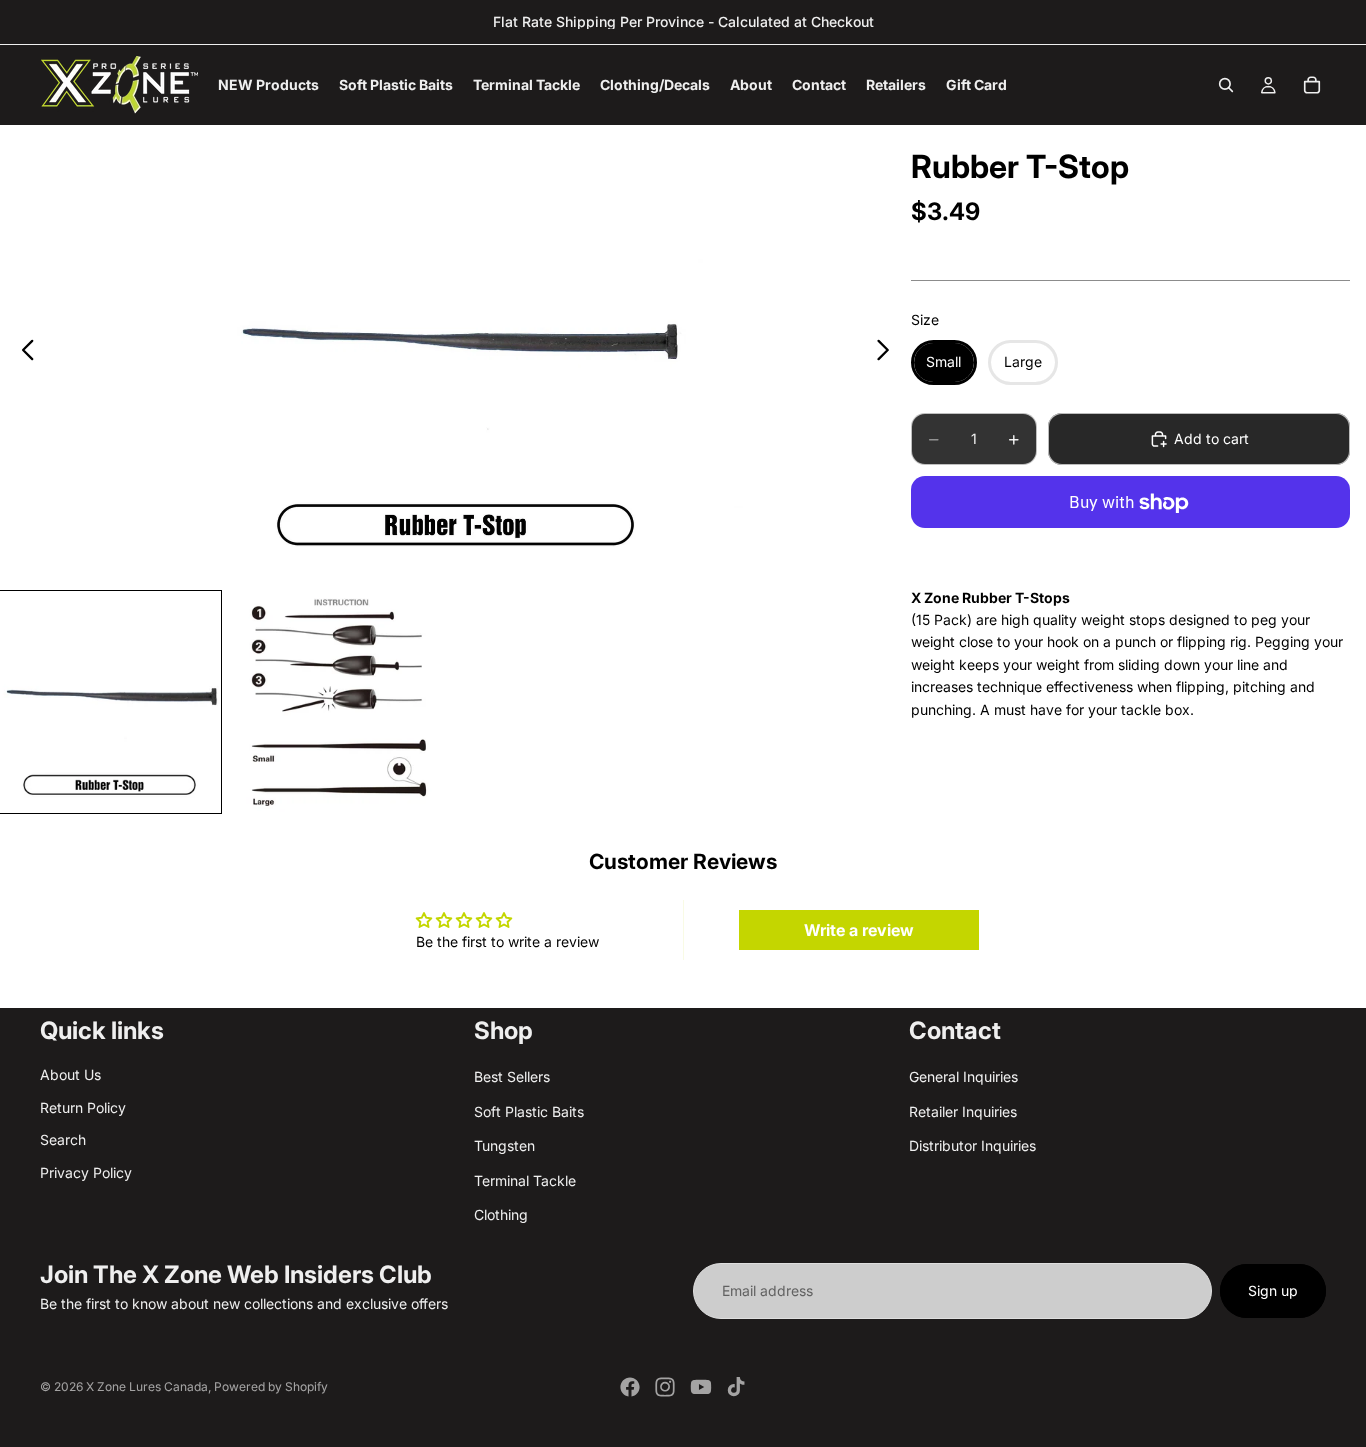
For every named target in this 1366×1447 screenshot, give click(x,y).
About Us (70, 1075)
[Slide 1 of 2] (110, 702)
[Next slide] (888, 353)
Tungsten (504, 1145)
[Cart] (1312, 85)
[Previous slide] (22, 353)
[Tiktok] (736, 1387)
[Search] (1226, 85)
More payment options (1130, 549)
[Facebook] (630, 1387)
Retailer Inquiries (963, 1111)
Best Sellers (512, 1077)
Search (63, 1139)
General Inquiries (963, 1077)
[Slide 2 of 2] (338, 702)
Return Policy (83, 1107)
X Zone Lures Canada (147, 1386)
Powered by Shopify (271, 1386)
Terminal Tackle (525, 1180)
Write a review (859, 930)
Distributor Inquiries (972, 1145)
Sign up (1273, 1290)
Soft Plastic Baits (529, 1111)
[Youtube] (701, 1387)
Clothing (501, 1214)
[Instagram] (665, 1387)
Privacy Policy (86, 1172)
